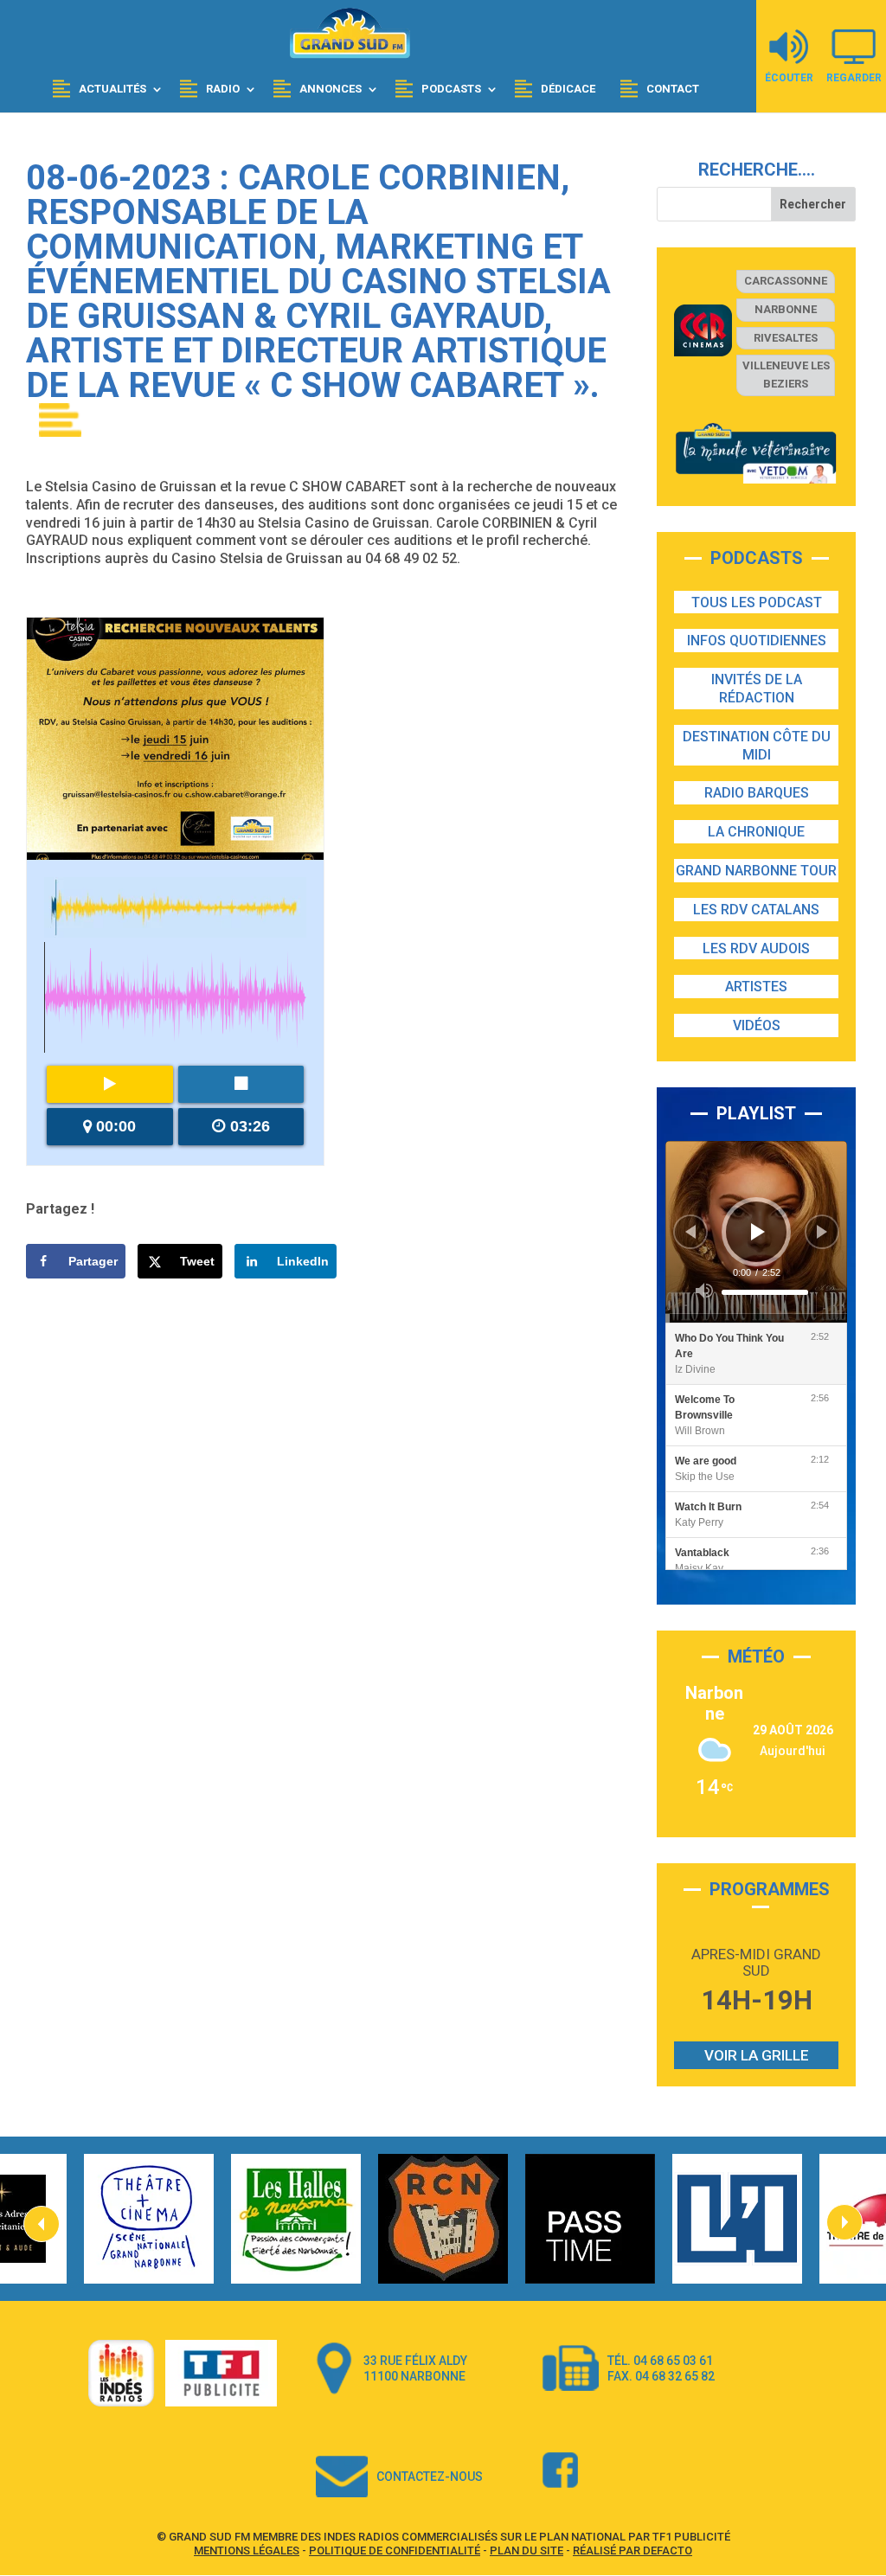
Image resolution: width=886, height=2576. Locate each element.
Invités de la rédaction (757, 689)
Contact (673, 89)
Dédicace (568, 89)
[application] (756, 1232)
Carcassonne (786, 281)
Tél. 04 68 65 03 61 (660, 2361)
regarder (854, 77)
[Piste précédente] (690, 1232)
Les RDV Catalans (756, 910)
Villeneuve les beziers (786, 375)
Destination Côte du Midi (757, 746)
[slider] (765, 1292)
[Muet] (704, 1291)
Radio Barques (757, 793)
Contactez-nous (430, 2477)
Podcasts (451, 89)
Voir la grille (757, 2055)
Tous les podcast (757, 602)
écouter (789, 77)
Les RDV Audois (756, 948)
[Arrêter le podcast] (241, 1084)
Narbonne (786, 309)
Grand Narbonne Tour (756, 871)
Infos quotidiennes (757, 641)
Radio (223, 89)
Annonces (331, 89)
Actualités (112, 89)
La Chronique (756, 832)
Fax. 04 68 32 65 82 (661, 2376)
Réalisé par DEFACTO (632, 2550)
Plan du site (526, 2550)
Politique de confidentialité (395, 2550)
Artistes (756, 987)
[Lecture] (758, 1232)
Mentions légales (247, 2550)
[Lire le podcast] (110, 1084)
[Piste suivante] (822, 1232)
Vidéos (757, 1025)
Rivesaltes (786, 338)
